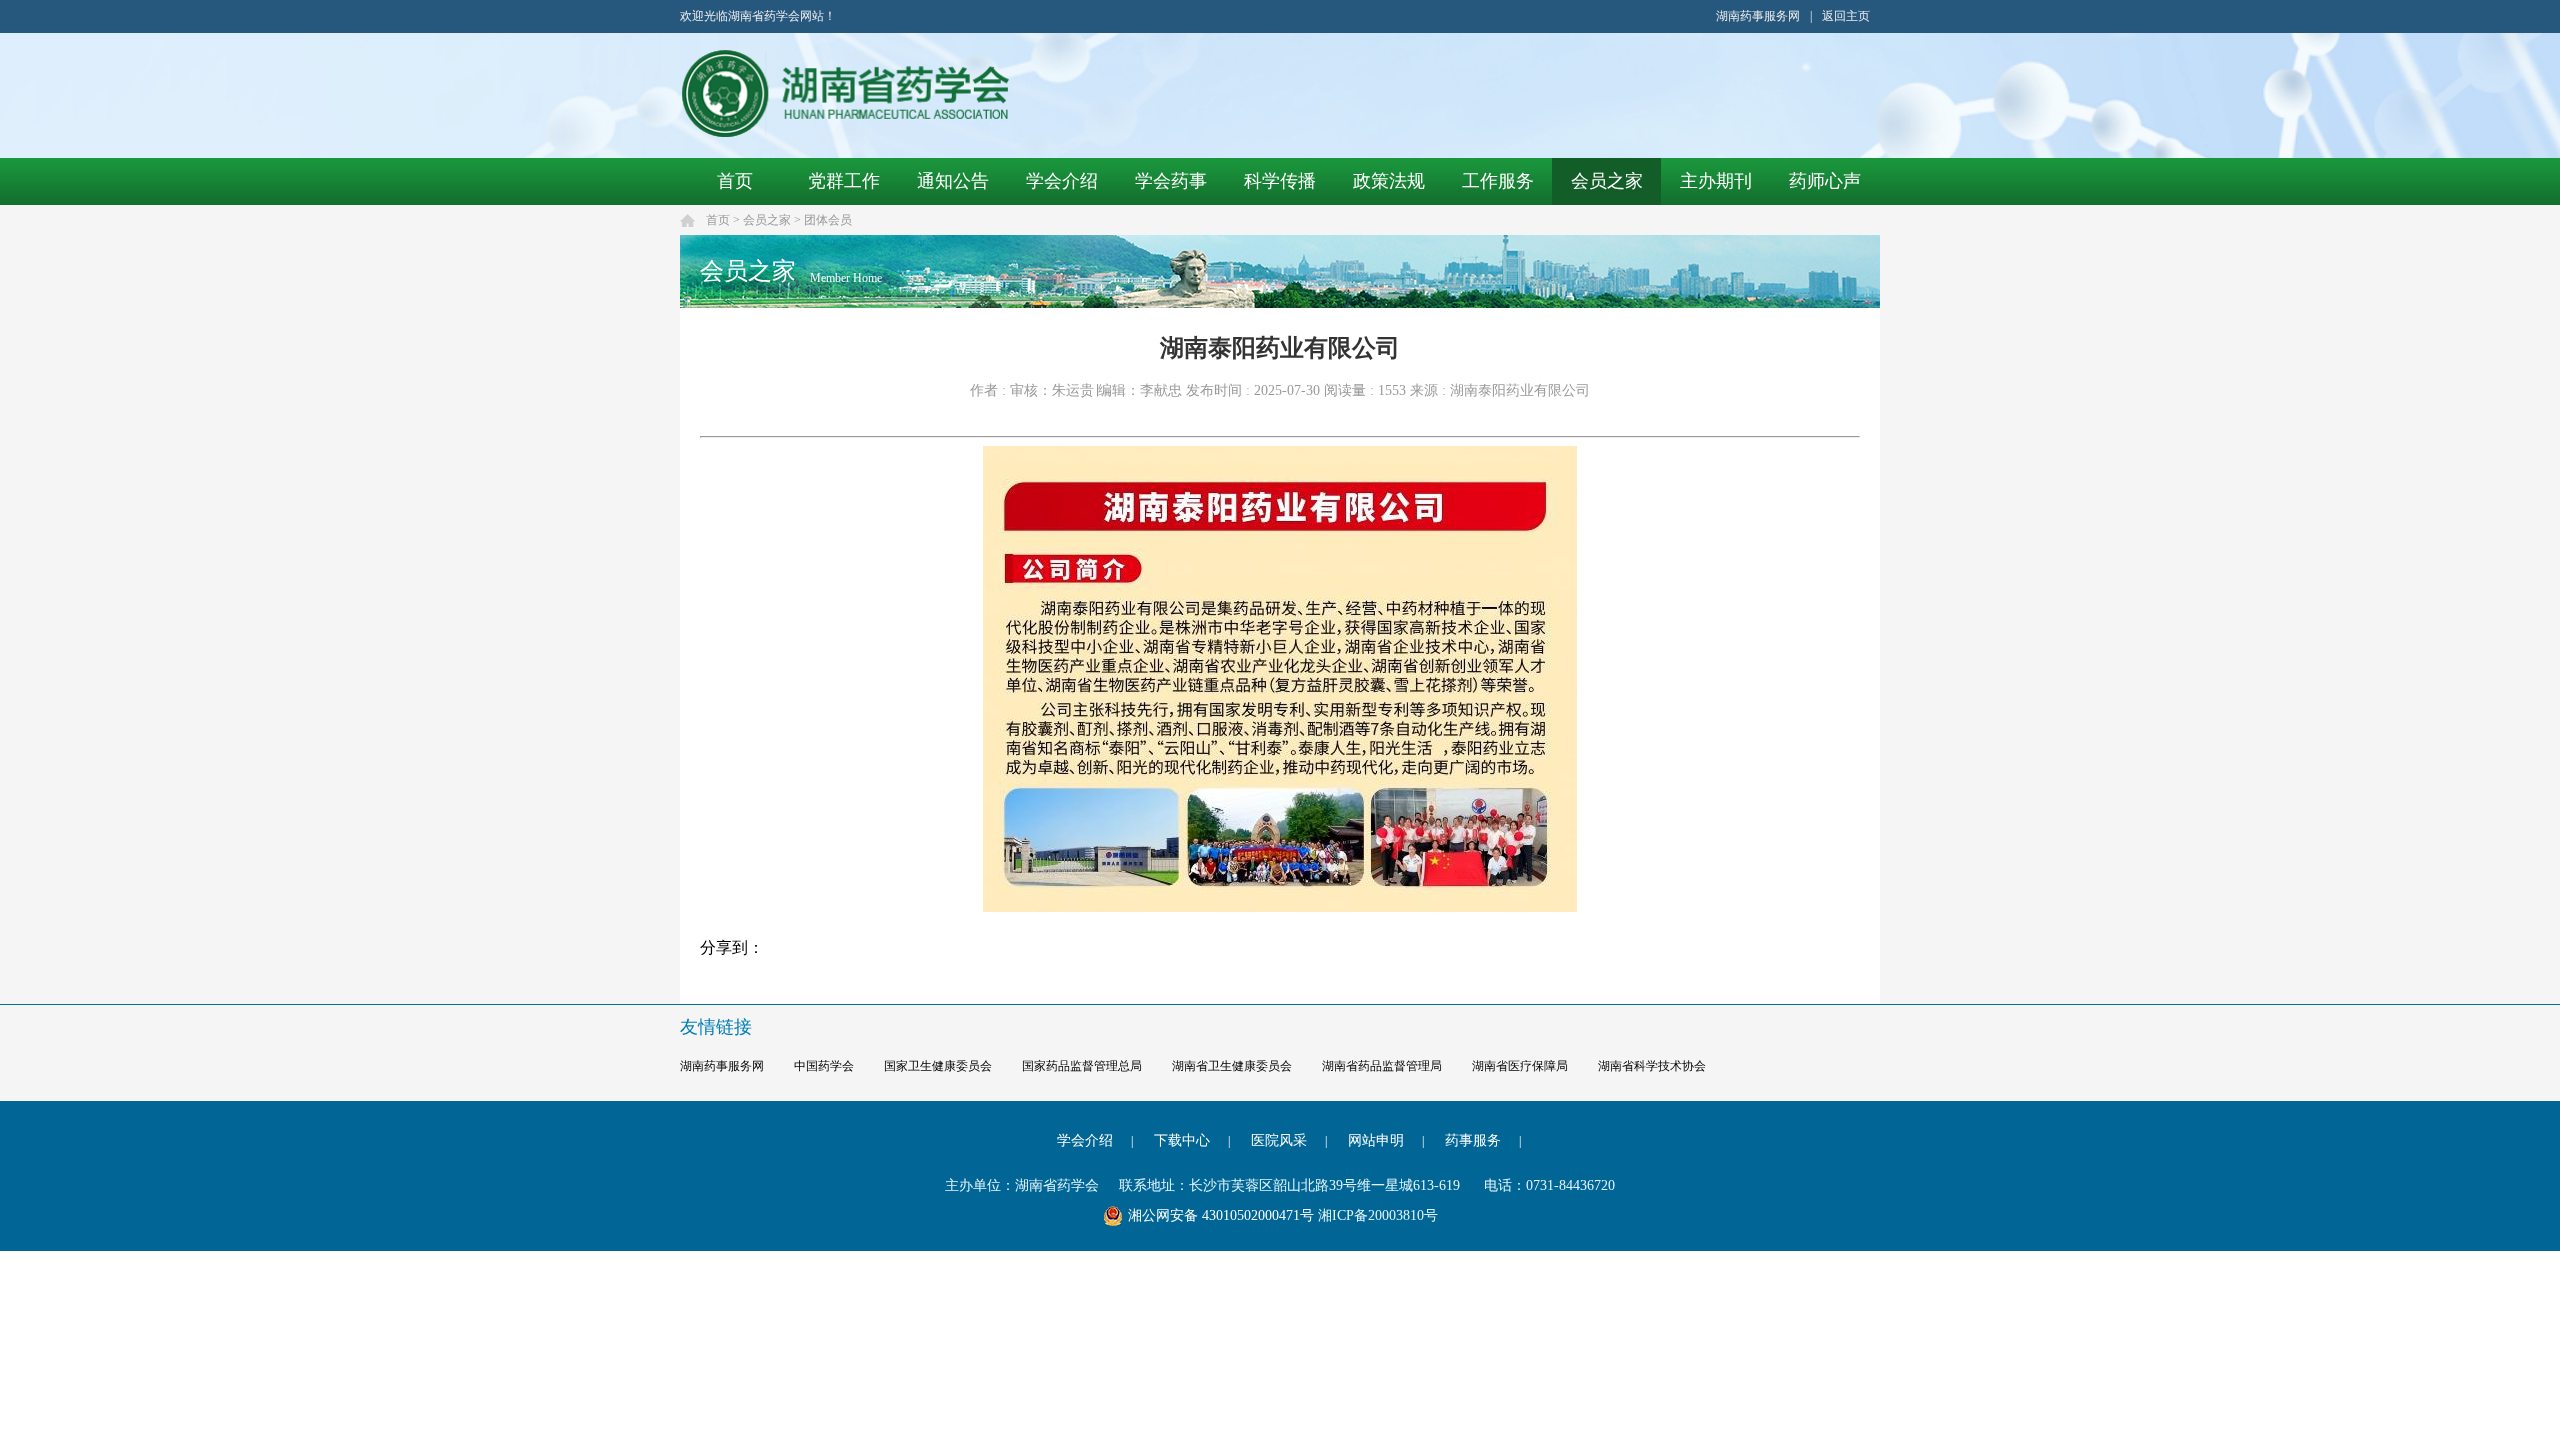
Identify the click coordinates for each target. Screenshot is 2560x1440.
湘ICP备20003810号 (1378, 1215)
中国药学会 (824, 1066)
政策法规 (1389, 181)
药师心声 (1825, 181)
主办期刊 (1716, 181)
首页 (735, 181)
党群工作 (844, 181)
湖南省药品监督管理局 (1382, 1066)
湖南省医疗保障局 (1520, 1066)
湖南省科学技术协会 (1652, 1066)
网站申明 (1376, 1140)
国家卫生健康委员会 (938, 1066)
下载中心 (1182, 1140)
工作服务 (1498, 181)
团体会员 (828, 220)
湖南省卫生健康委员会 (1232, 1066)
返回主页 (1846, 16)
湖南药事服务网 (1758, 16)
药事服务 (1473, 1140)
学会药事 (1171, 181)
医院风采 (1279, 1140)
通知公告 (953, 181)
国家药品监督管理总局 (1082, 1066)
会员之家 (1607, 181)
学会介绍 (1062, 181)
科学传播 (1280, 181)
